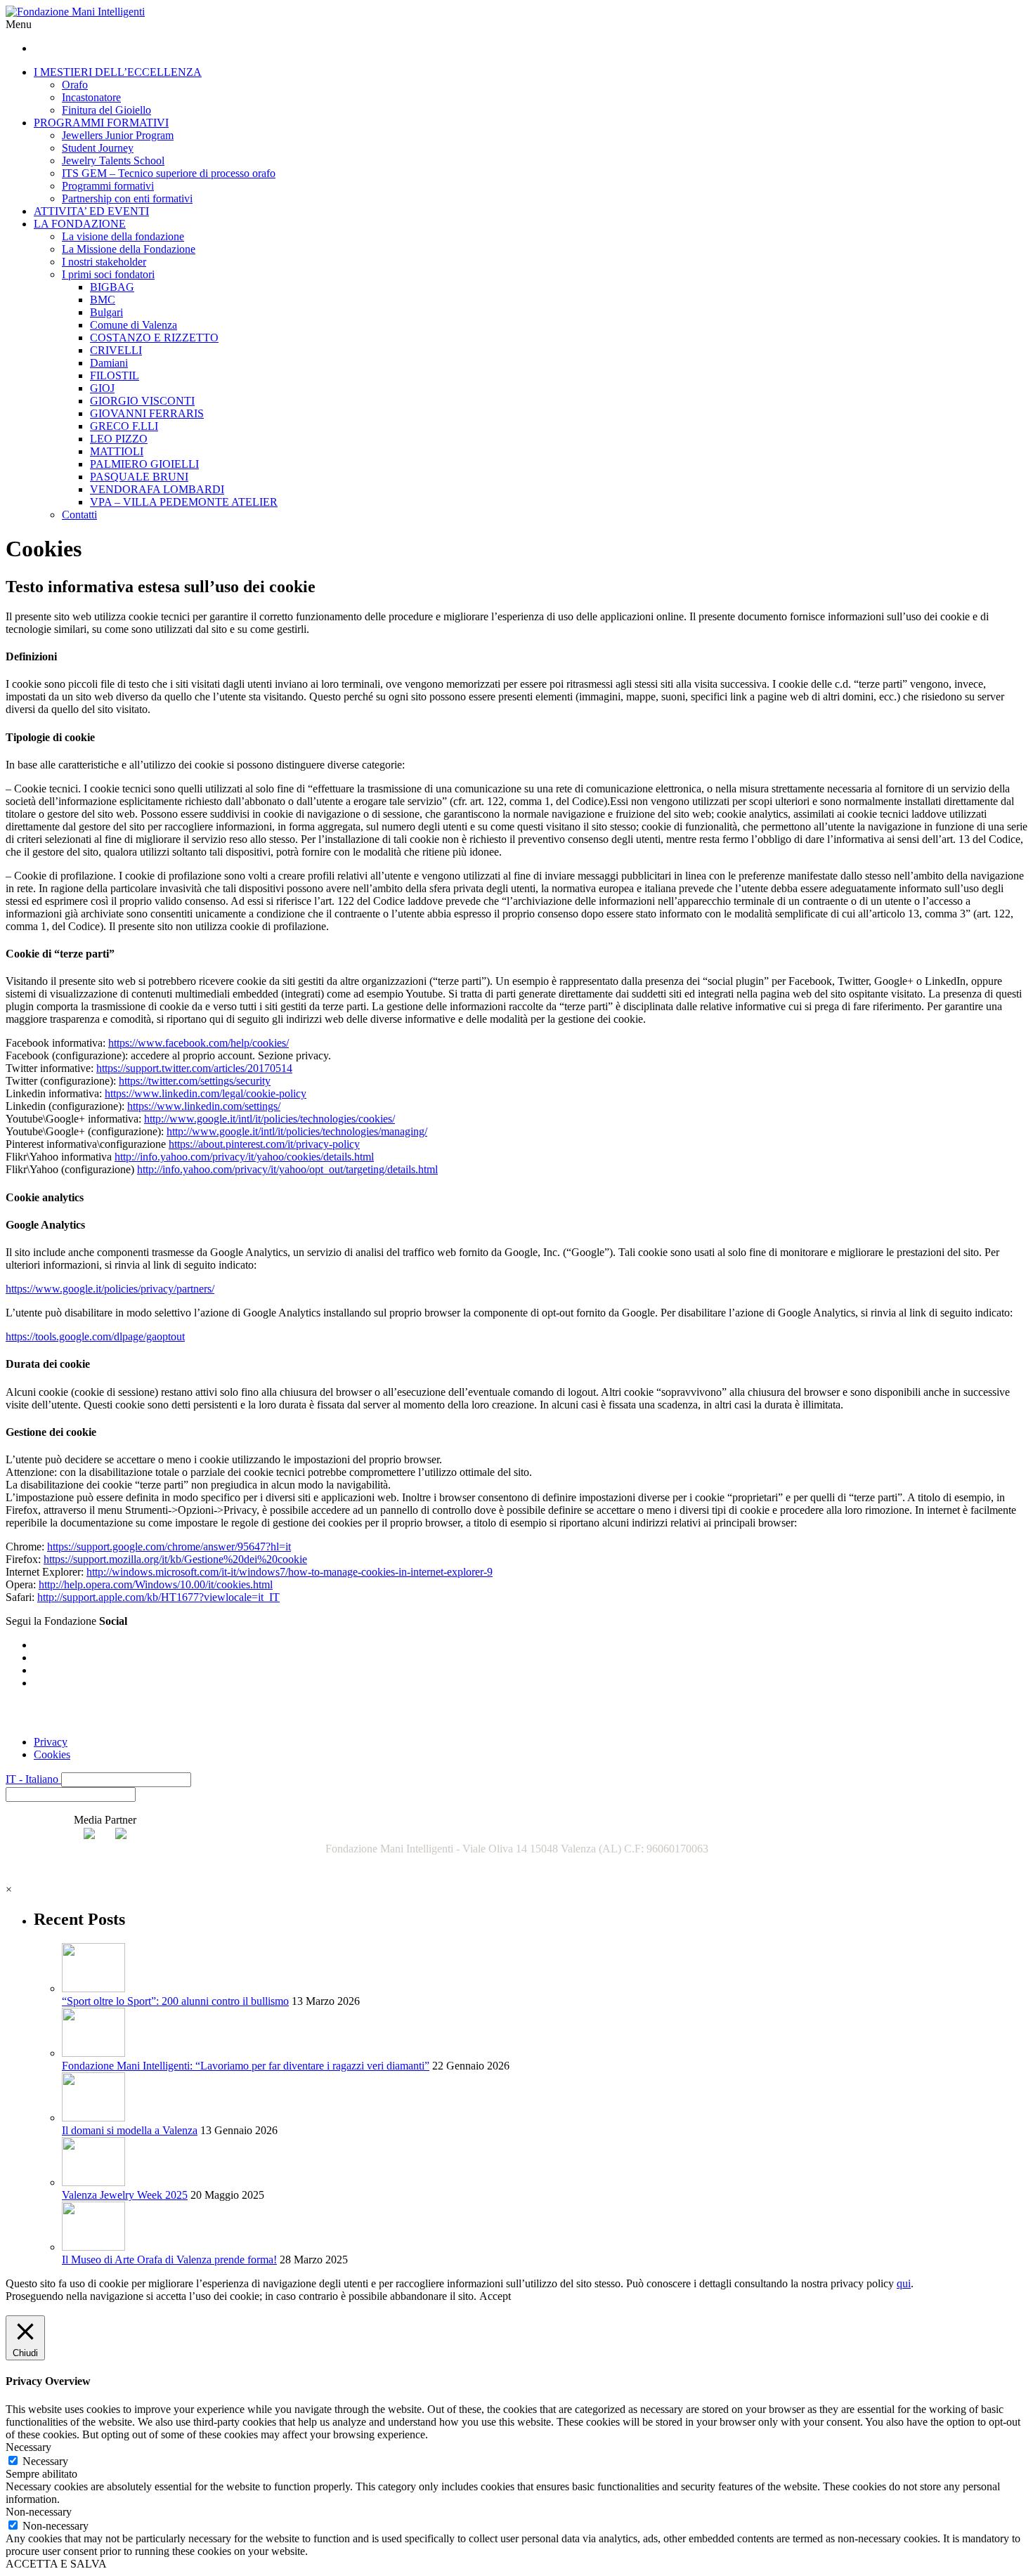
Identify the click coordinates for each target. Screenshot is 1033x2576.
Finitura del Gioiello (106, 110)
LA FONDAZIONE (80, 224)
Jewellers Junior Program (118, 135)
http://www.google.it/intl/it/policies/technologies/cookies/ (269, 1119)
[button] (126, 1780)
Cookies (52, 1754)
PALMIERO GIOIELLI (144, 464)
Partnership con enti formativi (127, 198)
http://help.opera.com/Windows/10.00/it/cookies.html (156, 1584)
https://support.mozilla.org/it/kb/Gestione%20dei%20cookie (175, 1559)
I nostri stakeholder (104, 262)
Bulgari (106, 312)
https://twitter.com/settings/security (195, 1081)
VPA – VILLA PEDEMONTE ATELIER (184, 502)
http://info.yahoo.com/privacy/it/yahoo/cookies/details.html (244, 1157)
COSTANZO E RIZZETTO (154, 338)
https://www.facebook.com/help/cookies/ (199, 1043)
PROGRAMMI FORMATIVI (101, 123)
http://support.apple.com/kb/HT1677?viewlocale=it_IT (158, 1597)
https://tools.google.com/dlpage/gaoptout (95, 1336)
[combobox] (71, 1794)
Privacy (51, 1742)
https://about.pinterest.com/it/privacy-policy (264, 1144)
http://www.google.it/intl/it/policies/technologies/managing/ (297, 1131)
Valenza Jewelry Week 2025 (125, 2195)
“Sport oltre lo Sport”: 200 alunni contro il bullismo (175, 2001)
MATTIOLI (117, 451)
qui (904, 2283)
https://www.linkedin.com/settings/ (204, 1106)
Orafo (75, 85)
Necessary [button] (28, 2447)
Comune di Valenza (134, 325)
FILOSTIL (115, 375)
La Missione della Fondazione (129, 249)
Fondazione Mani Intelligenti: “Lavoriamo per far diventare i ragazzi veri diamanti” (246, 2066)
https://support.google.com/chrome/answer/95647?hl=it (169, 1547)
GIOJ (102, 388)
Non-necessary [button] (39, 2512)
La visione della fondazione (123, 236)
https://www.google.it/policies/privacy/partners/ (110, 1289)
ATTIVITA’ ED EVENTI (91, 211)
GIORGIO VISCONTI (142, 401)
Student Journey (98, 148)
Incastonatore (91, 97)
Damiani (109, 363)
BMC (103, 300)
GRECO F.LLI (124, 426)
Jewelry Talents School (113, 161)
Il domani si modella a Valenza (130, 2130)
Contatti (79, 515)
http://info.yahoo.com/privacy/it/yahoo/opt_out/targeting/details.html (287, 1169)
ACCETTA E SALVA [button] (56, 2564)
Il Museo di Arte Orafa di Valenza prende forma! (169, 2260)
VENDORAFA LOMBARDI (157, 489)
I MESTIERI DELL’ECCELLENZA (118, 72)
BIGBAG (112, 287)
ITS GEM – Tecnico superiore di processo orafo (169, 173)
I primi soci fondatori (108, 274)
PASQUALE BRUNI (139, 477)
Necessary (45, 2461)
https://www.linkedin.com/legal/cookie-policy (206, 1093)
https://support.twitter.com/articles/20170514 (194, 1068)
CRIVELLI (116, 350)
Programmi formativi (108, 186)
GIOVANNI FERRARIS (147, 413)
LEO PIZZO (119, 439)
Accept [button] (495, 2296)
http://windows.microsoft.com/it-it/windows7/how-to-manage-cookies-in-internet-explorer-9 (290, 1572)
